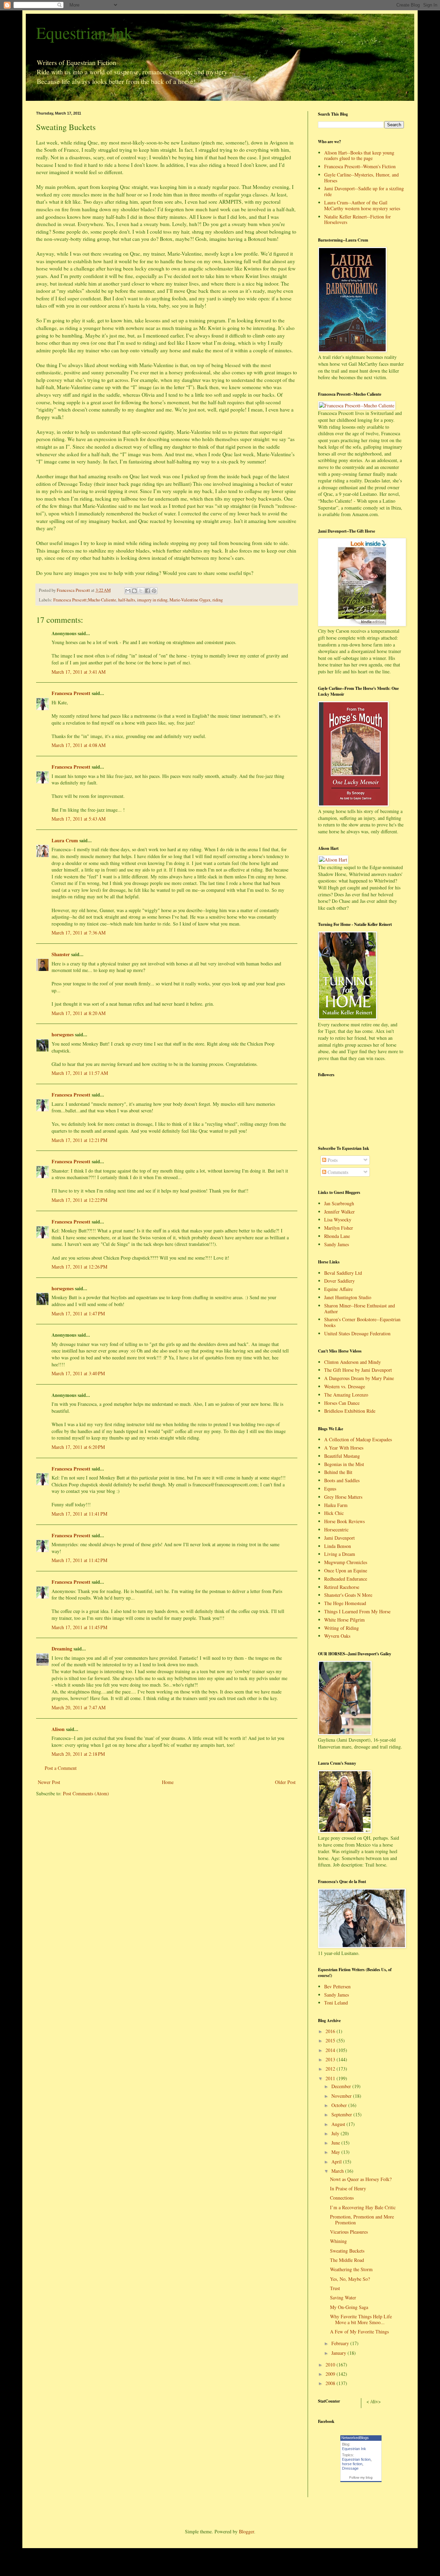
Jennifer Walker (339, 1212)
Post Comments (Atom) (86, 1793)
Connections (342, 2198)
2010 (331, 2365)
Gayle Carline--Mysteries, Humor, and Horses (361, 178)
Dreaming (62, 1649)
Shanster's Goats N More (348, 1595)
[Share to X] (141, 591)
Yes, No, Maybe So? (350, 2279)
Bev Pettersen (337, 1986)
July (336, 2133)
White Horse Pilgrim (344, 1620)
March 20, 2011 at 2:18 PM (78, 1754)
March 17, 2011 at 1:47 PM (78, 1313)
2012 (331, 2069)
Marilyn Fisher (339, 1228)
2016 (331, 2031)
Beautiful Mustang (342, 1456)
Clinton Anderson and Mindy (353, 1362)
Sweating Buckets (347, 2251)
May (336, 2152)
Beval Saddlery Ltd (343, 1273)
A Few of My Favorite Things (359, 2332)
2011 (331, 2078)
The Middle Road (347, 2260)
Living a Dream (340, 1554)
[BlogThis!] (134, 591)
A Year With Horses (344, 1448)
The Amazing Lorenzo (346, 1395)
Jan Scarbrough (339, 1203)
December (342, 2086)
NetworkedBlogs (355, 2438)
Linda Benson (338, 1546)
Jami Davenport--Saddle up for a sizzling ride (364, 191)
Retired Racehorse (342, 1587)
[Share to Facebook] (147, 591)
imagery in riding (152, 600)
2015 (331, 2040)
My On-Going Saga (349, 2307)
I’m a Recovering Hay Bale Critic (363, 2207)
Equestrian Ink (84, 32)
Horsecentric (336, 1530)
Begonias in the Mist (344, 1464)
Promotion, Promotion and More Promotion (362, 2220)
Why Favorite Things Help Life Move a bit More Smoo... (361, 2319)
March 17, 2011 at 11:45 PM (79, 1627)
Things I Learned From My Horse (357, 1611)
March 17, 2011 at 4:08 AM (79, 745)
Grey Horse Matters (343, 1497)
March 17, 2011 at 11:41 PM (79, 1514)
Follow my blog (361, 2477)
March (338, 2171)
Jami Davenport (339, 1538)
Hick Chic (334, 1513)
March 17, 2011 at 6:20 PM (78, 1447)
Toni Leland (336, 2003)
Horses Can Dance (342, 1403)
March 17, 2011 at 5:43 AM (79, 819)
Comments (337, 1172)
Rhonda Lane (337, 1236)
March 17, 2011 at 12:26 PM (79, 1267)
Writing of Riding (342, 1628)
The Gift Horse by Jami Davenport (358, 1370)
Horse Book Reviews (344, 1521)
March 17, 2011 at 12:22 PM (79, 1200)
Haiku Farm (336, 1505)
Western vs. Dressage (345, 1386)
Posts (332, 1160)
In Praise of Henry (348, 2188)
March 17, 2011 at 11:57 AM (80, 1073)
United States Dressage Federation (357, 1333)
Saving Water (343, 2297)
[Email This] (128, 591)
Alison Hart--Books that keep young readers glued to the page (359, 156)
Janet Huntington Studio (348, 1297)
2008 (331, 2383)
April (337, 2162)
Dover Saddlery (339, 1281)
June (336, 2143)
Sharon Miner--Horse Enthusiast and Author (360, 1308)
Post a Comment (61, 1768)
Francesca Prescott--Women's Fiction (360, 166)
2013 (331, 2059)
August (339, 2124)
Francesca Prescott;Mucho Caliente (85, 600)
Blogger (246, 2531)
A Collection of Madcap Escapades (358, 1439)
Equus (330, 1489)
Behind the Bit (338, 1472)
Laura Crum (65, 840)
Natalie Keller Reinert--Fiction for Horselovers (357, 220)
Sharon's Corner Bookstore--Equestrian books (362, 1322)
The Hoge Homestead (345, 1603)
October (340, 2105)
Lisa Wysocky (338, 1220)
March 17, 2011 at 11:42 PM (79, 1560)
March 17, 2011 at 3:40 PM (78, 1373)
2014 (331, 2050)
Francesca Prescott (71, 693)
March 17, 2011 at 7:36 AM (79, 933)
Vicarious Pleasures (349, 2232)
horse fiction (352, 2464)
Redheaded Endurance (346, 1579)
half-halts (127, 600)
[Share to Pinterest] (154, 591)
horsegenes (63, 1034)
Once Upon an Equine (346, 1570)
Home (168, 1782)
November (342, 2096)
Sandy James (337, 1244)
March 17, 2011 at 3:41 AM (79, 672)
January (339, 2353)
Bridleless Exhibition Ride (350, 1411)
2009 (331, 2374)
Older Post (285, 1782)
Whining (338, 2241)
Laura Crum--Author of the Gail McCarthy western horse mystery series (362, 205)
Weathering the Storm (351, 2269)
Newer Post (49, 1782)
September (342, 2114)
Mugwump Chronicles (346, 1562)
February (341, 2343)
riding (218, 600)
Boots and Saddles (342, 1480)
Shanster (61, 954)
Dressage (350, 2468)
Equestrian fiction (356, 2459)
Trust (335, 2288)
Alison (58, 1729)
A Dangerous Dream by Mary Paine (359, 1378)
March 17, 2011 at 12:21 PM (79, 1140)
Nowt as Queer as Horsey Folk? (361, 2179)
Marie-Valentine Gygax (190, 600)
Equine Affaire (338, 1289)
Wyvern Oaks (337, 1636)
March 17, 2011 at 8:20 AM (79, 1013)
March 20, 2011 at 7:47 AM (79, 1707)
